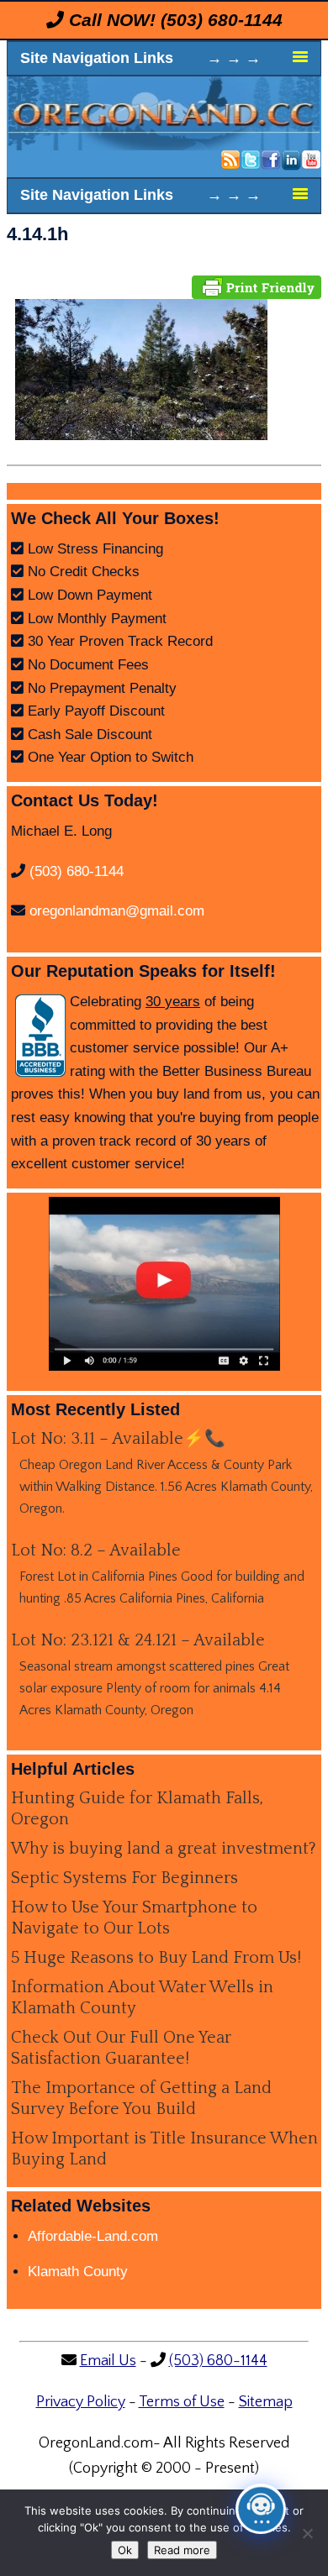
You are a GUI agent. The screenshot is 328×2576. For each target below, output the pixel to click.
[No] (307, 2533)
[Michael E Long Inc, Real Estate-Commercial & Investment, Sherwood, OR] (40, 1036)
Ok (125, 2550)
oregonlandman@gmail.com (117, 911)
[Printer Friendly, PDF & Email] (257, 286)
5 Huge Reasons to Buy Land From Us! (156, 1958)
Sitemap (266, 2402)
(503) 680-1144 (222, 20)
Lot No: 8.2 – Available (96, 1550)
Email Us (108, 2361)
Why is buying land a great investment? (164, 1849)
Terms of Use (182, 2402)
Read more (182, 2550)
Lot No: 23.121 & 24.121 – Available (138, 1640)
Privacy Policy (81, 2402)
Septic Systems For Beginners (124, 1878)
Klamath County (78, 2272)
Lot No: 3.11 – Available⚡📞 (118, 1439)
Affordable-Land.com (93, 2236)
